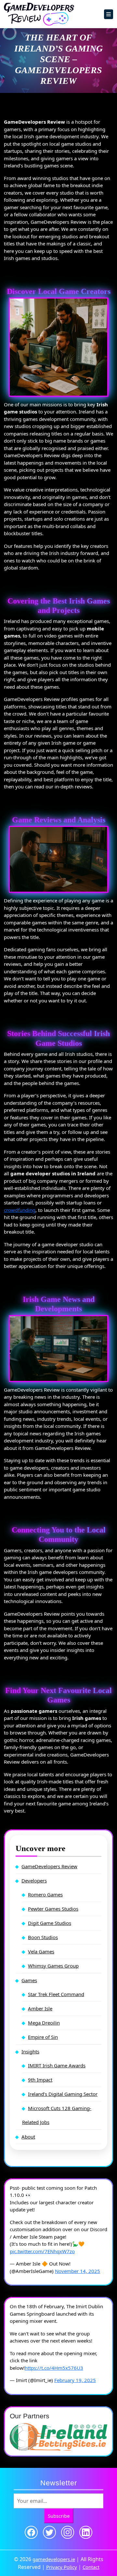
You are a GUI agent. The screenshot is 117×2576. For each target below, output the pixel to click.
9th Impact (40, 2080)
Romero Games (45, 1894)
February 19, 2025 (75, 2380)
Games (29, 1980)
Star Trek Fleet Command (56, 1994)
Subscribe (59, 2516)
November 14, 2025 (78, 2271)
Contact (91, 2567)
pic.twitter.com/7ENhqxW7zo (42, 2251)
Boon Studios (43, 1937)
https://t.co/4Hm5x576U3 (54, 2368)
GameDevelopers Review (49, 1866)
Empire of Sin (43, 2037)
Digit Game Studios (50, 1923)
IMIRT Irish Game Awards (57, 2065)
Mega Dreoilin (44, 2023)
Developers (34, 1881)
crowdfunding (20, 1210)
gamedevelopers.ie (54, 2559)
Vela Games (41, 1951)
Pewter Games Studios (53, 1909)
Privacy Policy (62, 2567)
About (28, 2137)
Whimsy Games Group (53, 1966)
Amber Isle (40, 2008)
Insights (30, 2051)
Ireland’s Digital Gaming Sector (63, 2094)
